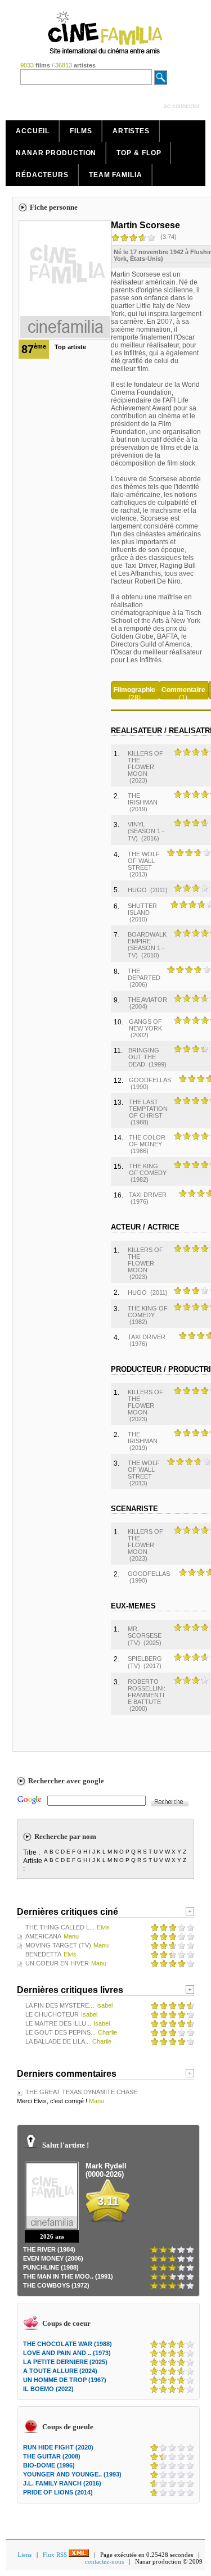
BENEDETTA (43, 1954)
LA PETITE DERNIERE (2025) (65, 2362)
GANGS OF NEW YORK (145, 1025)
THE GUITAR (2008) (52, 2456)
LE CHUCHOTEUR (52, 2014)
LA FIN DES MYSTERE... (60, 2005)
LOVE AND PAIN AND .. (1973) (67, 2353)
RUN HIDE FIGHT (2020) (58, 2447)
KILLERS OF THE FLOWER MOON (145, 763)
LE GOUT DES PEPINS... (60, 2032)
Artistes (131, 131)
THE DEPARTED (144, 974)
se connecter (182, 106)
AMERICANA (43, 1936)
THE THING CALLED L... (60, 1927)
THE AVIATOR (147, 1000)
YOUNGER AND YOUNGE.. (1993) (72, 2474)
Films (81, 131)
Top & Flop (139, 153)
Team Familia (116, 175)
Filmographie (134, 690)
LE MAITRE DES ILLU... (58, 2023)
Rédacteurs (42, 175)
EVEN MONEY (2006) (53, 2258)
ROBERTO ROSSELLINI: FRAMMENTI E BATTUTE (147, 1692)
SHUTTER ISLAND (142, 909)
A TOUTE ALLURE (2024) (60, 2371)
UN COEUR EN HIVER (57, 1963)
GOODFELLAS (150, 1080)
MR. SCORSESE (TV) (145, 1636)
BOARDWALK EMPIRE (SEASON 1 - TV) (147, 945)
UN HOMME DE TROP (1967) (65, 2380)
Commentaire (183, 690)
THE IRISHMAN (143, 799)
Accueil (33, 131)
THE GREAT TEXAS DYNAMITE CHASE (81, 2092)
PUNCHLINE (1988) (51, 2267)
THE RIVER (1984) (49, 2249)
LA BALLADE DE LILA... (58, 2041)
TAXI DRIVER (148, 1195)
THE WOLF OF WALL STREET (144, 861)
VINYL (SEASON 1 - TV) (146, 831)
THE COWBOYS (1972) (56, 2285)
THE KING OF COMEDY (148, 1169)
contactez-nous (104, 2561)
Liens (24, 2555)
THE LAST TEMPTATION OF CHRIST (148, 1109)
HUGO (137, 890)
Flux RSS (56, 2555)
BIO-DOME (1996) (49, 2465)
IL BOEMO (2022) (48, 2389)
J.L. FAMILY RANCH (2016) (62, 2483)
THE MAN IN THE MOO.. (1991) (68, 2276)
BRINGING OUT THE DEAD (144, 1057)
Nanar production (56, 153)
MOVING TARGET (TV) (58, 1945)
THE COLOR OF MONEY (147, 1141)
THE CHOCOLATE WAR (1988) (68, 2344)
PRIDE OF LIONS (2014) (58, 2492)
